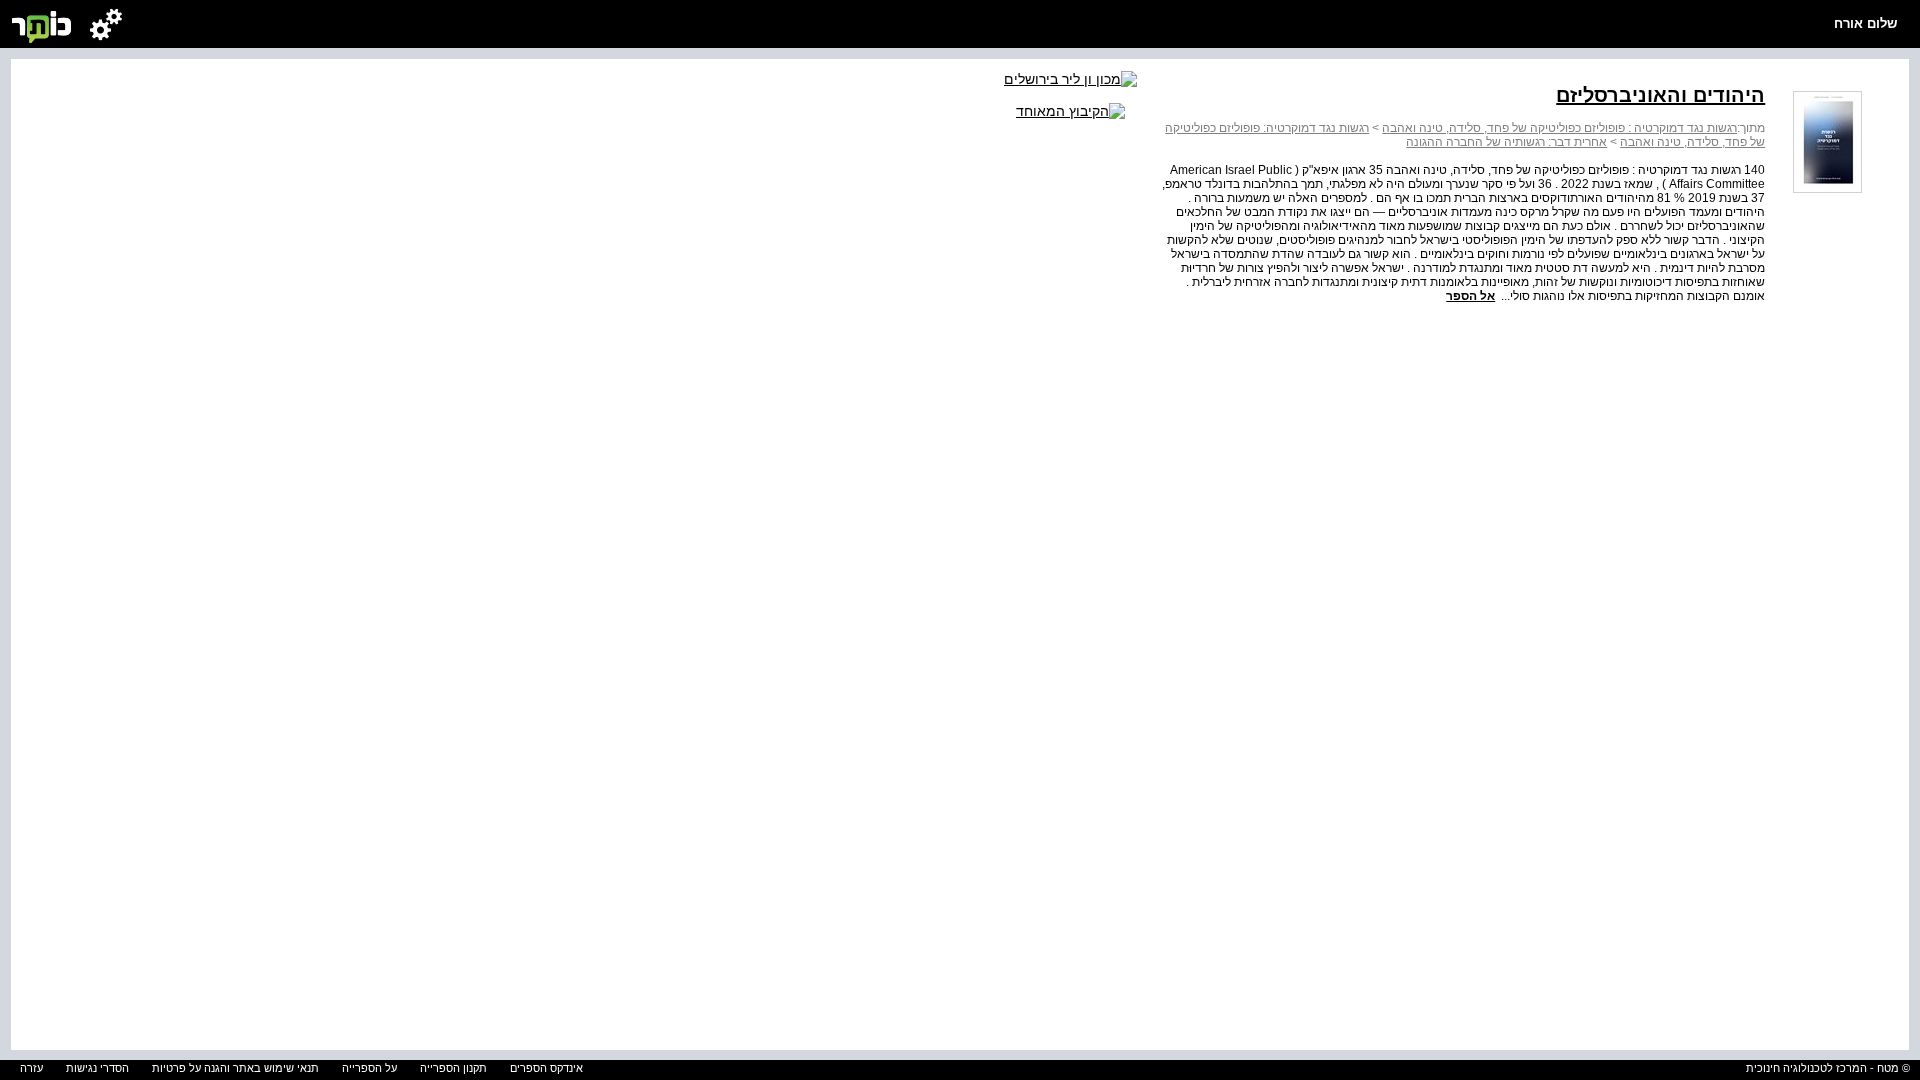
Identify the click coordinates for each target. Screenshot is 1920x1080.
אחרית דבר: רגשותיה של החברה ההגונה (1506, 142)
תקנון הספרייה (453, 1068)
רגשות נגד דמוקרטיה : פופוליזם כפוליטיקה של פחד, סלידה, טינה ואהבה (1559, 128)
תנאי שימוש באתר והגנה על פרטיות (235, 1068)
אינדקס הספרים (546, 1068)
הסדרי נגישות (97, 1068)
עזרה (31, 1068)
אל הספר (1470, 296)
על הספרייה (369, 1068)
